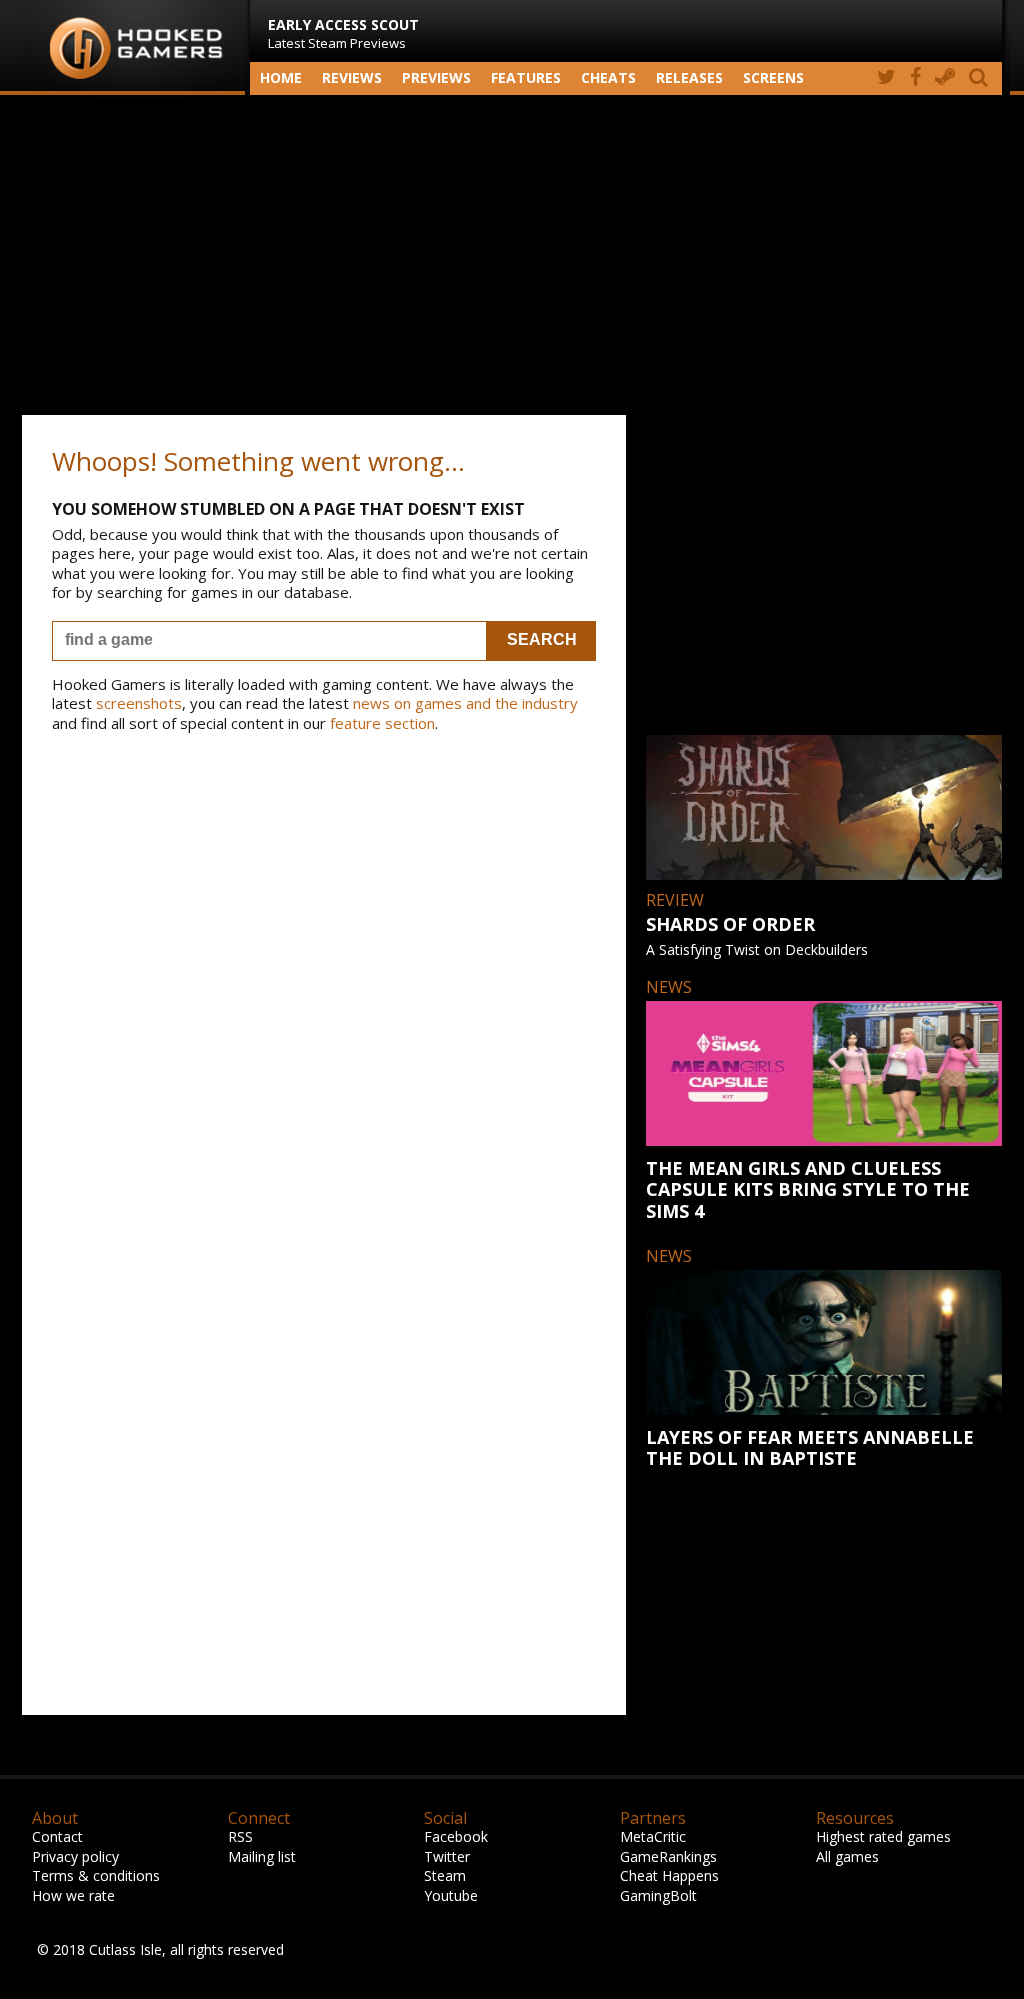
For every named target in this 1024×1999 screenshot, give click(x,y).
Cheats (608, 77)
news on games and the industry (465, 703)
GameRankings (668, 1856)
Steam (445, 1875)
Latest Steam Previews (343, 33)
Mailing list (262, 1856)
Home (281, 77)
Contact (57, 1836)
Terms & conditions (96, 1875)
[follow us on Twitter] (886, 78)
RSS (240, 1836)
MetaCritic (653, 1836)
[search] (982, 78)
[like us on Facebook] (915, 78)
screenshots (139, 703)
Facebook (456, 1836)
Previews (436, 77)
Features (526, 77)
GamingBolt (658, 1895)
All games (847, 1856)
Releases (689, 77)
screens (773, 77)
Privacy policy (75, 1856)
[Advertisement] (512, 255)
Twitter (447, 1856)
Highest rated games (883, 1836)
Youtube (451, 1895)
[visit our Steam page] (945, 78)
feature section (382, 723)
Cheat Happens (669, 1875)
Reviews (352, 77)
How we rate (73, 1895)
